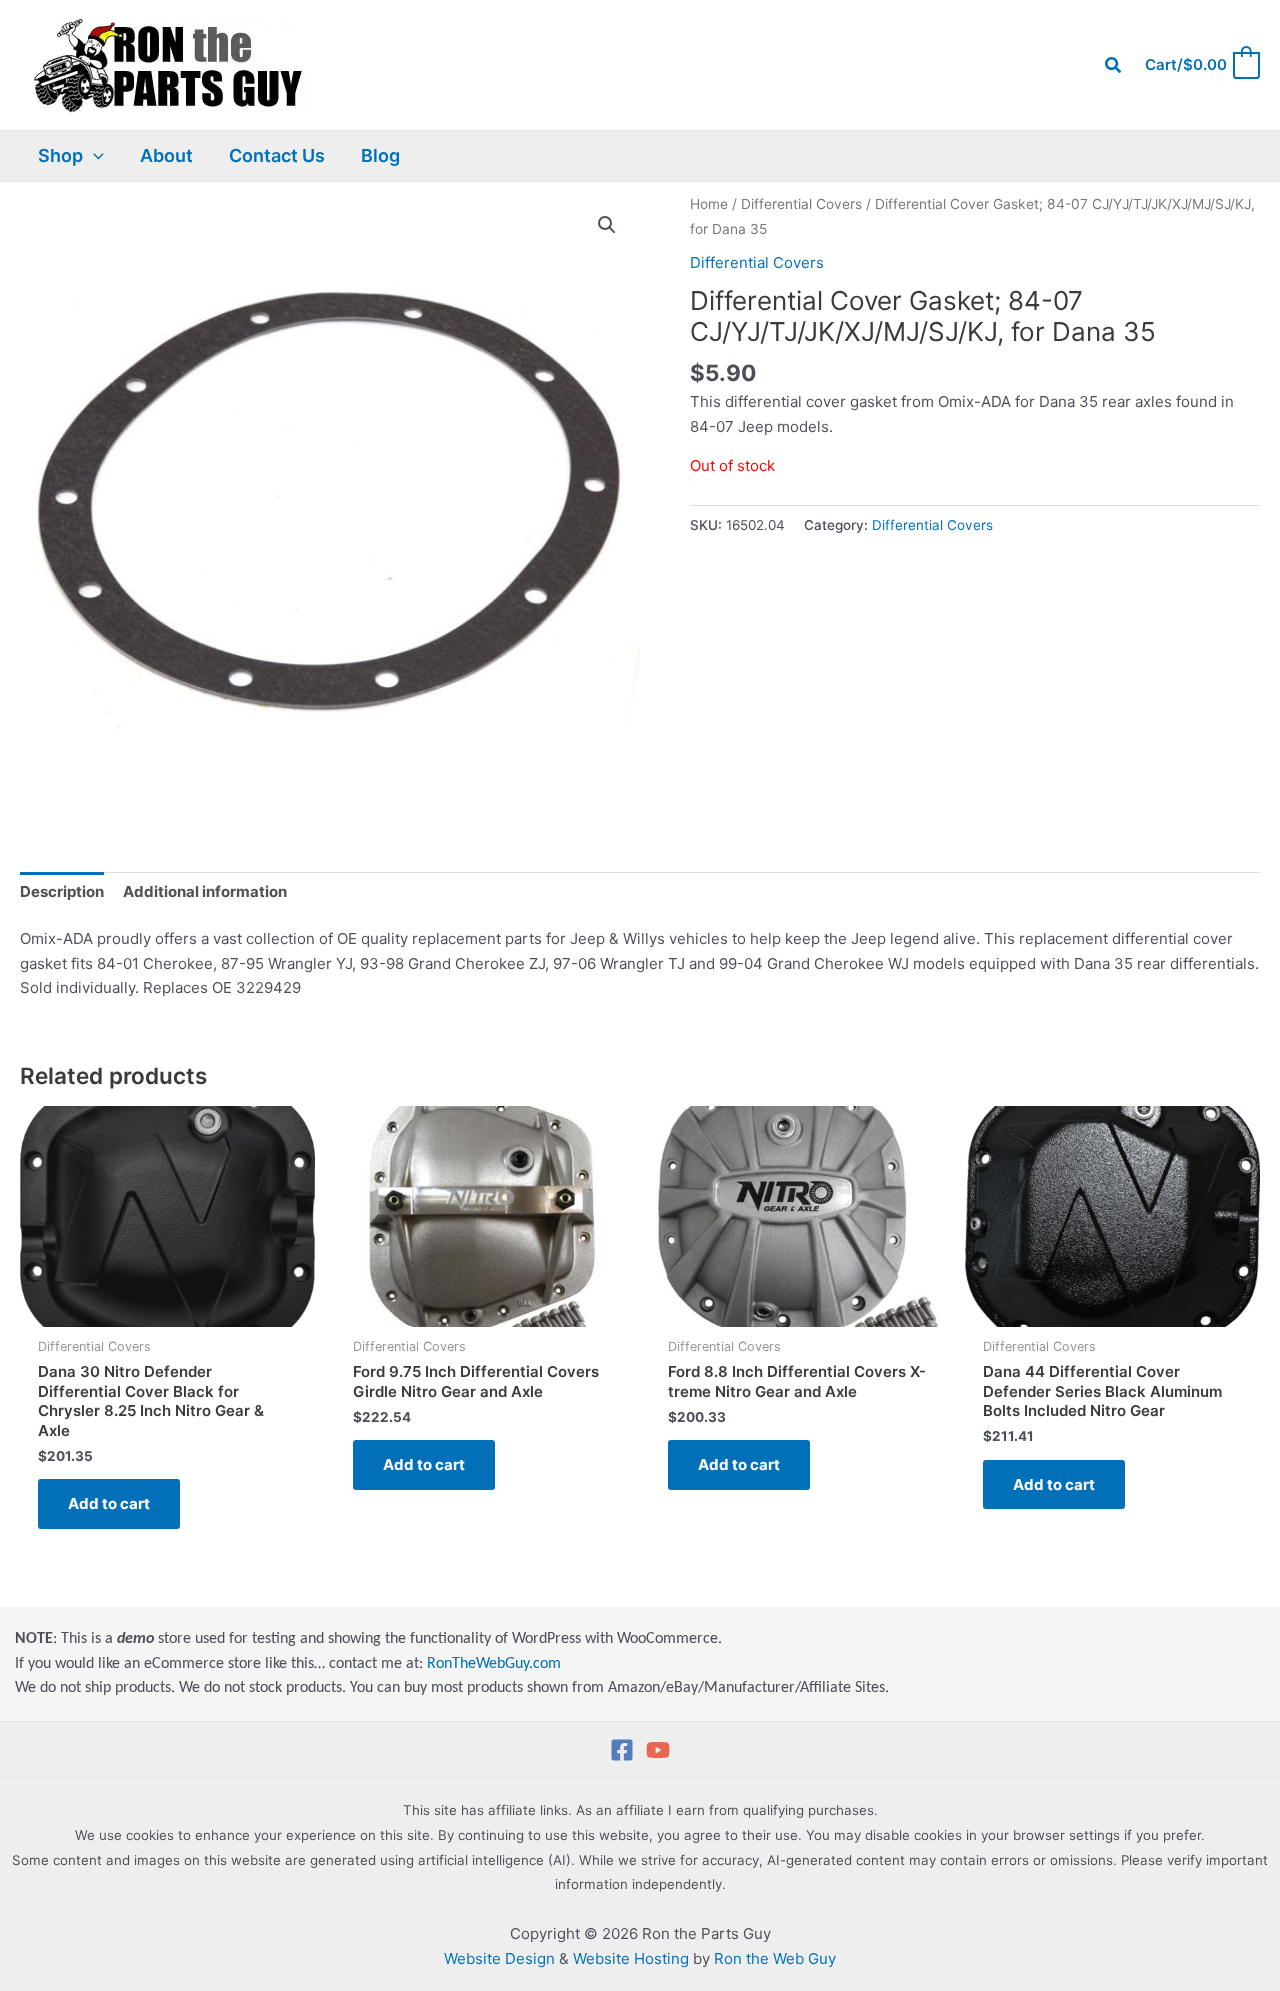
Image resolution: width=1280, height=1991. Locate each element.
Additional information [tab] (205, 891)
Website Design (499, 1958)
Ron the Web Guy (775, 1958)
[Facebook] (622, 1750)
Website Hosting (631, 1958)
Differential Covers (801, 204)
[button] (1114, 65)
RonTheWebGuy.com (494, 1664)
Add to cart (109, 1503)
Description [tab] (62, 891)
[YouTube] (658, 1750)
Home (709, 204)
